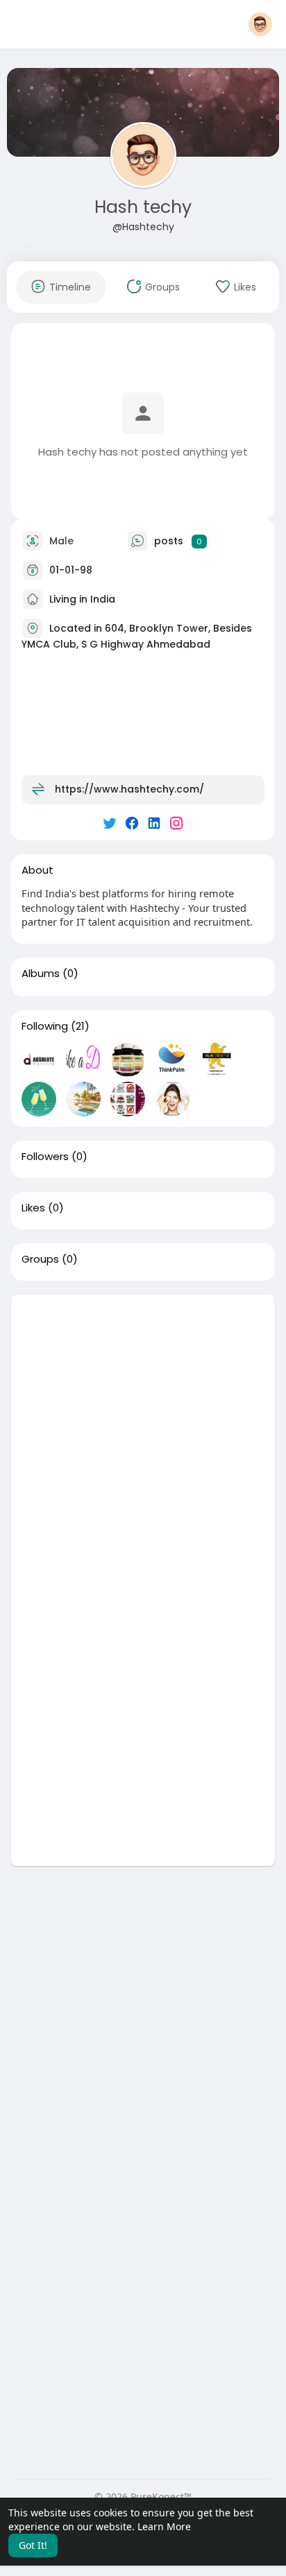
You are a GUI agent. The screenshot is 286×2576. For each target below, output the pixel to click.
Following (45, 1026)
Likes (33, 1208)
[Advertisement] (143, 1437)
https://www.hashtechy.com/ (129, 789)
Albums (41, 974)
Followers (45, 1157)
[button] (260, 24)
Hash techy (143, 207)
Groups (40, 1259)
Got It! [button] (33, 2545)
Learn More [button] (164, 2526)
